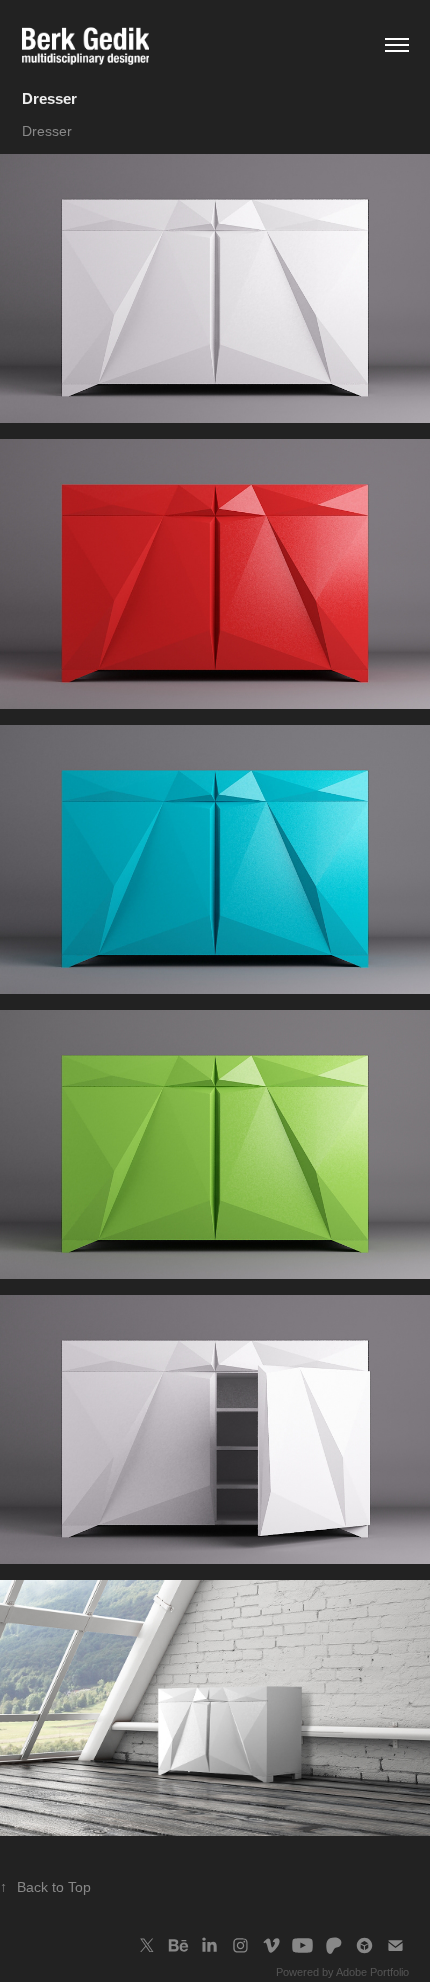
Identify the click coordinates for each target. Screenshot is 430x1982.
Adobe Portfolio (372, 1972)
